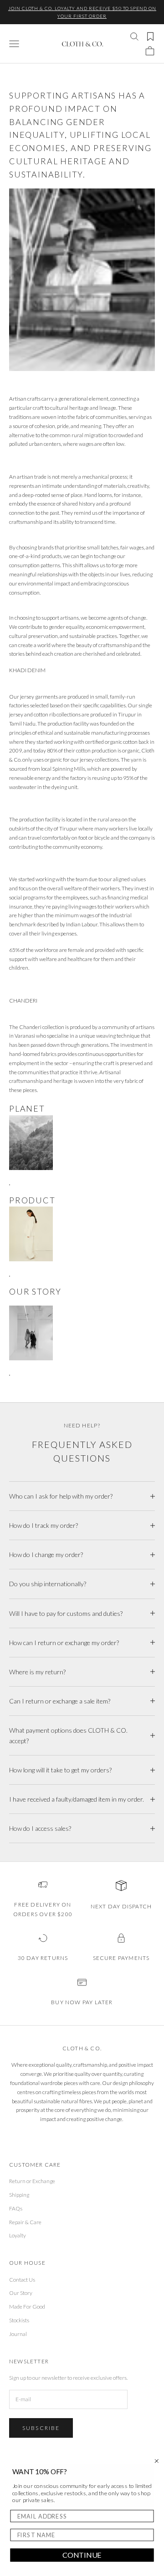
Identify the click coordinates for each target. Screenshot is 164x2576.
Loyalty (18, 2235)
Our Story (21, 2293)
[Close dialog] (157, 2461)
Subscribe (41, 2428)
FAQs (16, 2208)
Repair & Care (25, 2222)
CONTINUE (82, 2555)
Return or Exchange (32, 2181)
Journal (18, 2334)
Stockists (19, 2320)
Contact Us (22, 2280)
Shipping (19, 2195)
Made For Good (27, 2307)
